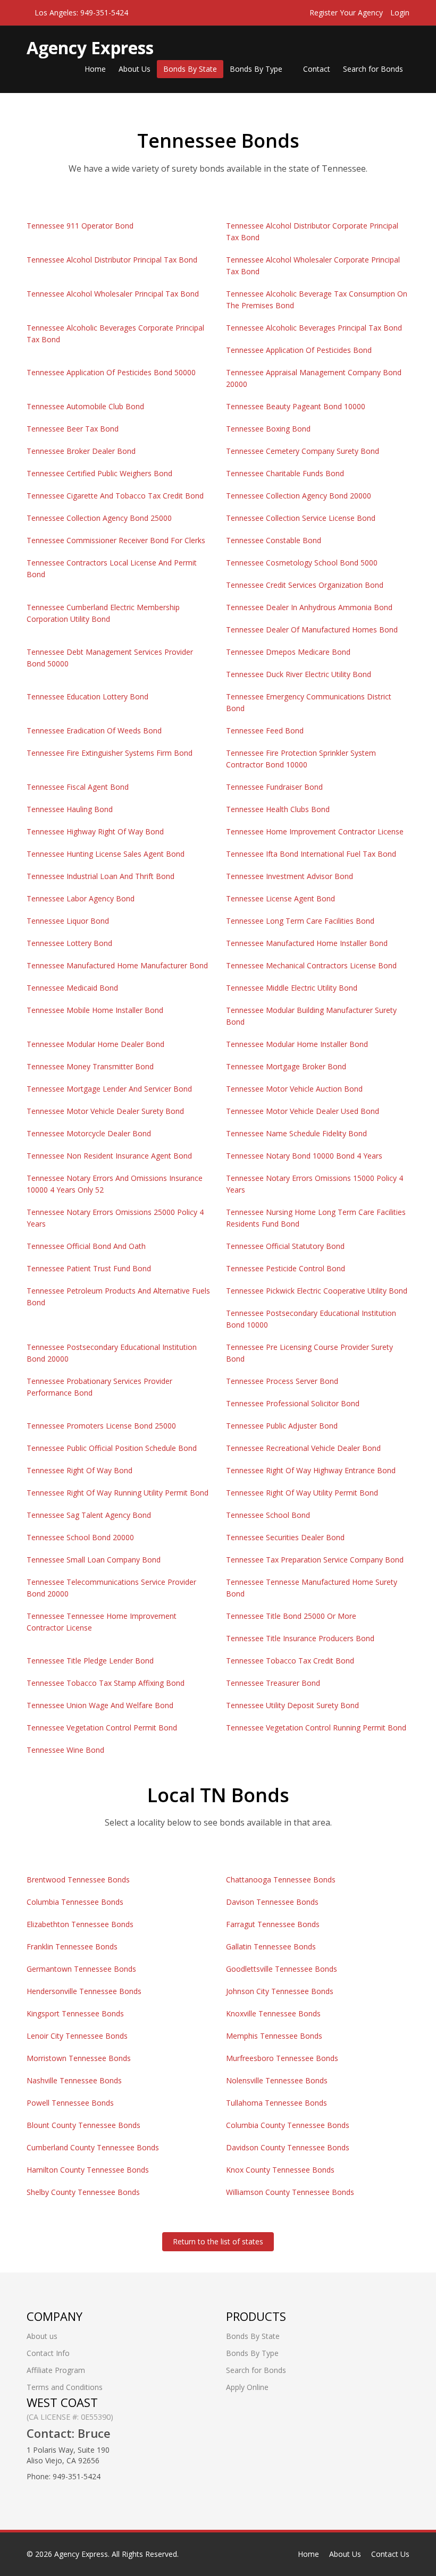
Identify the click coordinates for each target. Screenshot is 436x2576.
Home (95, 69)
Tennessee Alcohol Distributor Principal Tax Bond (112, 260)
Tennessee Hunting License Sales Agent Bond (106, 854)
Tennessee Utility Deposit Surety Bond (292, 1705)
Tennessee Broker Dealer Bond (81, 451)
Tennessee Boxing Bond (268, 429)
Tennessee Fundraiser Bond (274, 787)
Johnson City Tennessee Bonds (280, 1991)
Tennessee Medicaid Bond (72, 988)
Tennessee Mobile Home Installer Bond (95, 1010)
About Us (135, 69)
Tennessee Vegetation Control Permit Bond (102, 1728)
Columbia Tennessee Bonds (75, 1902)
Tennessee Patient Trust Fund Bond (89, 1268)
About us (42, 2336)
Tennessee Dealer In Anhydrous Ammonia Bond (309, 607)
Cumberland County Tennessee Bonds (93, 2147)
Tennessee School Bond (268, 1515)
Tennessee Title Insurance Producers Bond (300, 1638)
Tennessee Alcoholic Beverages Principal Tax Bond (314, 328)
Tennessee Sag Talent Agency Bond (89, 1515)
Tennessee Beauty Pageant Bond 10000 (296, 406)
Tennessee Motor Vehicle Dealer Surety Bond (105, 1111)
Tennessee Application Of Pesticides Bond (299, 350)
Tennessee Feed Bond (265, 730)
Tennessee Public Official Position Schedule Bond (112, 1448)
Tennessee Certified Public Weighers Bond (99, 473)
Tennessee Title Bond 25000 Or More (291, 1616)
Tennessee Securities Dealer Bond (285, 1537)
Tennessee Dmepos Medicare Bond (288, 652)
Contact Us (390, 2554)
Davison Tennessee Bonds (272, 1902)
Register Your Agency (346, 12)
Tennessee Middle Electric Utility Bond (292, 988)
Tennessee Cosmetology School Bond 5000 (302, 563)
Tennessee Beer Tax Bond (73, 429)
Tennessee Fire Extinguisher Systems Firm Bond (110, 753)
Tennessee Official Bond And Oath (86, 1246)
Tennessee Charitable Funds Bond (285, 473)
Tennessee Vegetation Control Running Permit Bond (316, 1728)
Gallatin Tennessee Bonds (271, 1946)
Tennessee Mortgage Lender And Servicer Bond (109, 1089)
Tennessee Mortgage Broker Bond (286, 1066)
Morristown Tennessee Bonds (79, 2058)
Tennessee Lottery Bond (69, 943)
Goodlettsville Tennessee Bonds (282, 1969)
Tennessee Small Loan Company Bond (94, 1560)
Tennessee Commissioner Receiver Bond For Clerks (116, 540)
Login (400, 12)
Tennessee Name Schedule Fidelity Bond (296, 1133)
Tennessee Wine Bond (65, 1750)
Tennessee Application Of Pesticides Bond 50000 (111, 372)
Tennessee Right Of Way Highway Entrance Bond (311, 1470)
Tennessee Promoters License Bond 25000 (101, 1426)
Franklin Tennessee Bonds (72, 1946)
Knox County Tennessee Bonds (280, 2170)
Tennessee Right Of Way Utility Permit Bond (302, 1493)
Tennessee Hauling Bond (70, 809)
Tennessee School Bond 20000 (80, 1537)
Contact (317, 69)
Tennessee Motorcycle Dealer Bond (89, 1133)
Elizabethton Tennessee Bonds (80, 1924)
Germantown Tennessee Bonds (81, 1969)
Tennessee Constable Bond (274, 540)
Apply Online (247, 2387)
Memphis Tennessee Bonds (274, 2036)
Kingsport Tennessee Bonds (75, 2013)
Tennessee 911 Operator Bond (80, 226)
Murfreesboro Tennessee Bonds (282, 2058)
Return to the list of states (218, 2241)
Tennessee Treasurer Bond (273, 1683)
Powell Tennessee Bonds (70, 2103)
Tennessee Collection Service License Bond (301, 518)
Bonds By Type (257, 69)
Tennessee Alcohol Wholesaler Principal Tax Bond (113, 294)
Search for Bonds (373, 69)
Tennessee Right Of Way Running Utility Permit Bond (118, 1493)
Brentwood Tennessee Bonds (78, 1880)
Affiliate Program (56, 2370)
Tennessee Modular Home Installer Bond (297, 1044)
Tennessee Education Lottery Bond (87, 696)
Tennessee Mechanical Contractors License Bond (311, 965)
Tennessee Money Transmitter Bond (90, 1066)
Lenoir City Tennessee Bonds (77, 2036)
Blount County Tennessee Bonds (83, 2125)
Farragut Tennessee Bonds (273, 1924)
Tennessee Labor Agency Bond (81, 898)
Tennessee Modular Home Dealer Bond (95, 1044)
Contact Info (48, 2353)
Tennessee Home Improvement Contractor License (315, 831)
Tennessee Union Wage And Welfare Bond (100, 1705)
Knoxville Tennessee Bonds (273, 2013)
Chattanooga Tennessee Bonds (281, 1880)
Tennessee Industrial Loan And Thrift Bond (100, 876)
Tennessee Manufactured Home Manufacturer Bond (117, 965)
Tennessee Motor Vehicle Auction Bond (294, 1089)
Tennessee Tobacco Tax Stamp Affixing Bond (106, 1683)
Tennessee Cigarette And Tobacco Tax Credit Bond (115, 496)
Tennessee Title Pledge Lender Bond (90, 1661)
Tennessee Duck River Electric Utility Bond (299, 674)
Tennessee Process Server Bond (282, 1381)
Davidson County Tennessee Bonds (288, 2147)
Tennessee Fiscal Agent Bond (78, 787)
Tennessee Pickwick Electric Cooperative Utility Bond (317, 1291)
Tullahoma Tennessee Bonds (276, 2103)
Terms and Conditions (65, 2387)
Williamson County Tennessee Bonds (290, 2192)
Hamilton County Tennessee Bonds (88, 2170)
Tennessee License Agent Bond (280, 898)
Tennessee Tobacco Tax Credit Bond (290, 1661)
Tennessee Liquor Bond (68, 921)
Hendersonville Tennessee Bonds (84, 1991)
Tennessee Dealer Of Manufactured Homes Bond (312, 630)
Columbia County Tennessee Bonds (288, 2125)
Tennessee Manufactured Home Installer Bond (307, 943)
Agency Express (81, 2554)
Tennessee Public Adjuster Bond (282, 1426)
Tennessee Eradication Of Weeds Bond (94, 730)
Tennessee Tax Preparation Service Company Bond (315, 1560)
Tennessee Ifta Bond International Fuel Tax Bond (311, 854)
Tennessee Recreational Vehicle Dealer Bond (303, 1448)
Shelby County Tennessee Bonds (83, 2192)
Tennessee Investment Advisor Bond (290, 876)
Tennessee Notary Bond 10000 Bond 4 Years (304, 1156)
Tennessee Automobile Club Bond (85, 406)
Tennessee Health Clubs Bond (278, 809)
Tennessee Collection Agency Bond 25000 (99, 518)
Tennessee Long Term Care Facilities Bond (300, 921)
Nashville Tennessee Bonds (74, 2080)
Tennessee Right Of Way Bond (79, 1470)
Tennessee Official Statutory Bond (285, 1246)
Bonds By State (190, 69)
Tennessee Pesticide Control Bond (286, 1268)
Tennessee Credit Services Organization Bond (305, 585)
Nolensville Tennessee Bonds (277, 2080)
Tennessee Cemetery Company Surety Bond (303, 451)
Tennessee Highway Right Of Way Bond (95, 831)
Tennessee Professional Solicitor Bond (293, 1403)
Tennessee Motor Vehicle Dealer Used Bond (303, 1111)
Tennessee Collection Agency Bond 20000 (299, 496)
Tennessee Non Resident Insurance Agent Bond (109, 1156)
